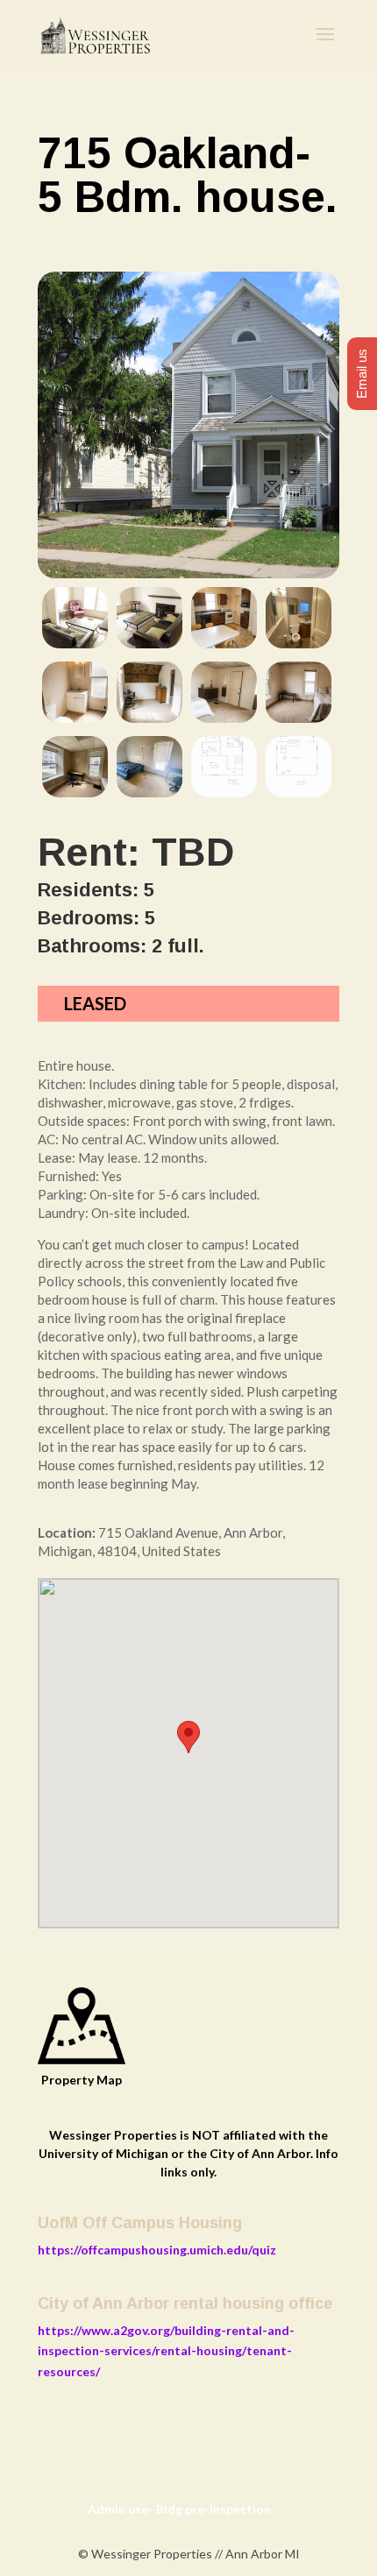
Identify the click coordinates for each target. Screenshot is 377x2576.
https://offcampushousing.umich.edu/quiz (157, 2250)
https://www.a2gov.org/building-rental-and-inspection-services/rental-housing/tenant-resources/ (166, 2351)
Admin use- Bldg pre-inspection (179, 2509)
